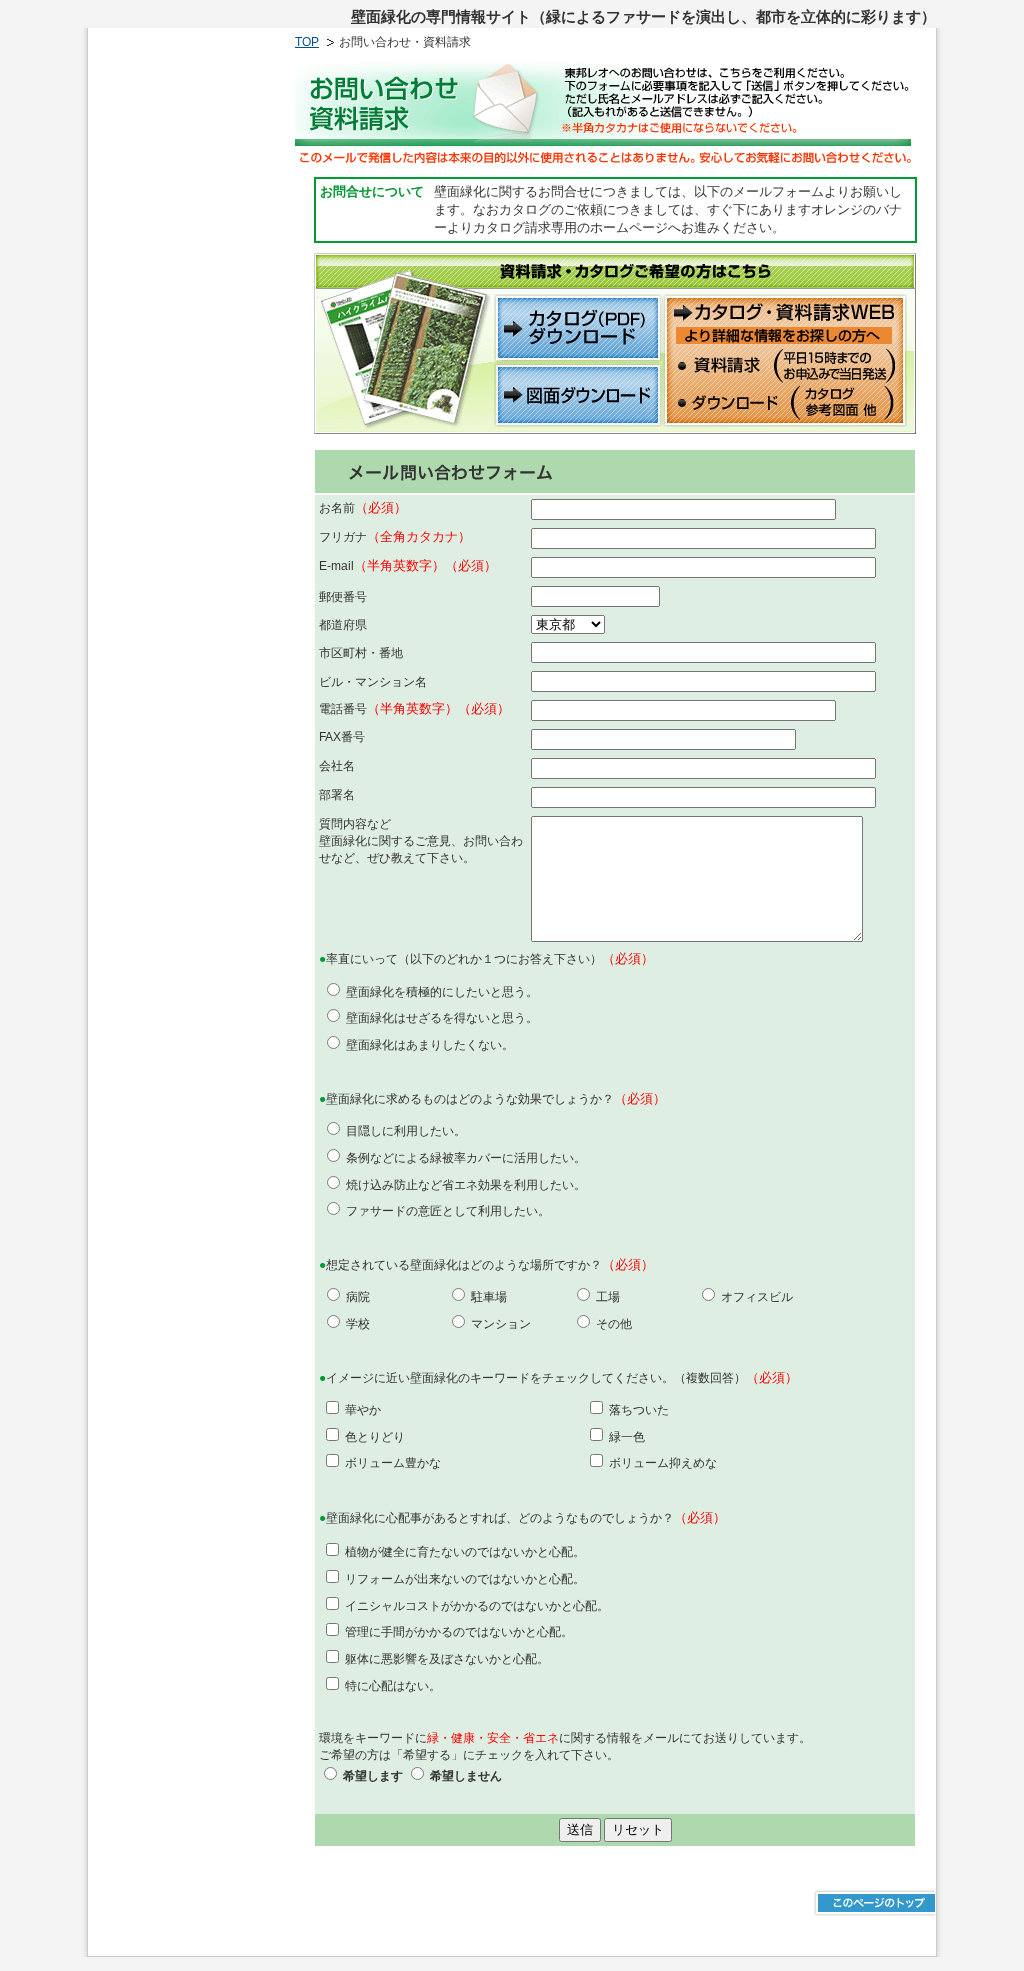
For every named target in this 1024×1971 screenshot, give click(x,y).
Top (307, 42)
